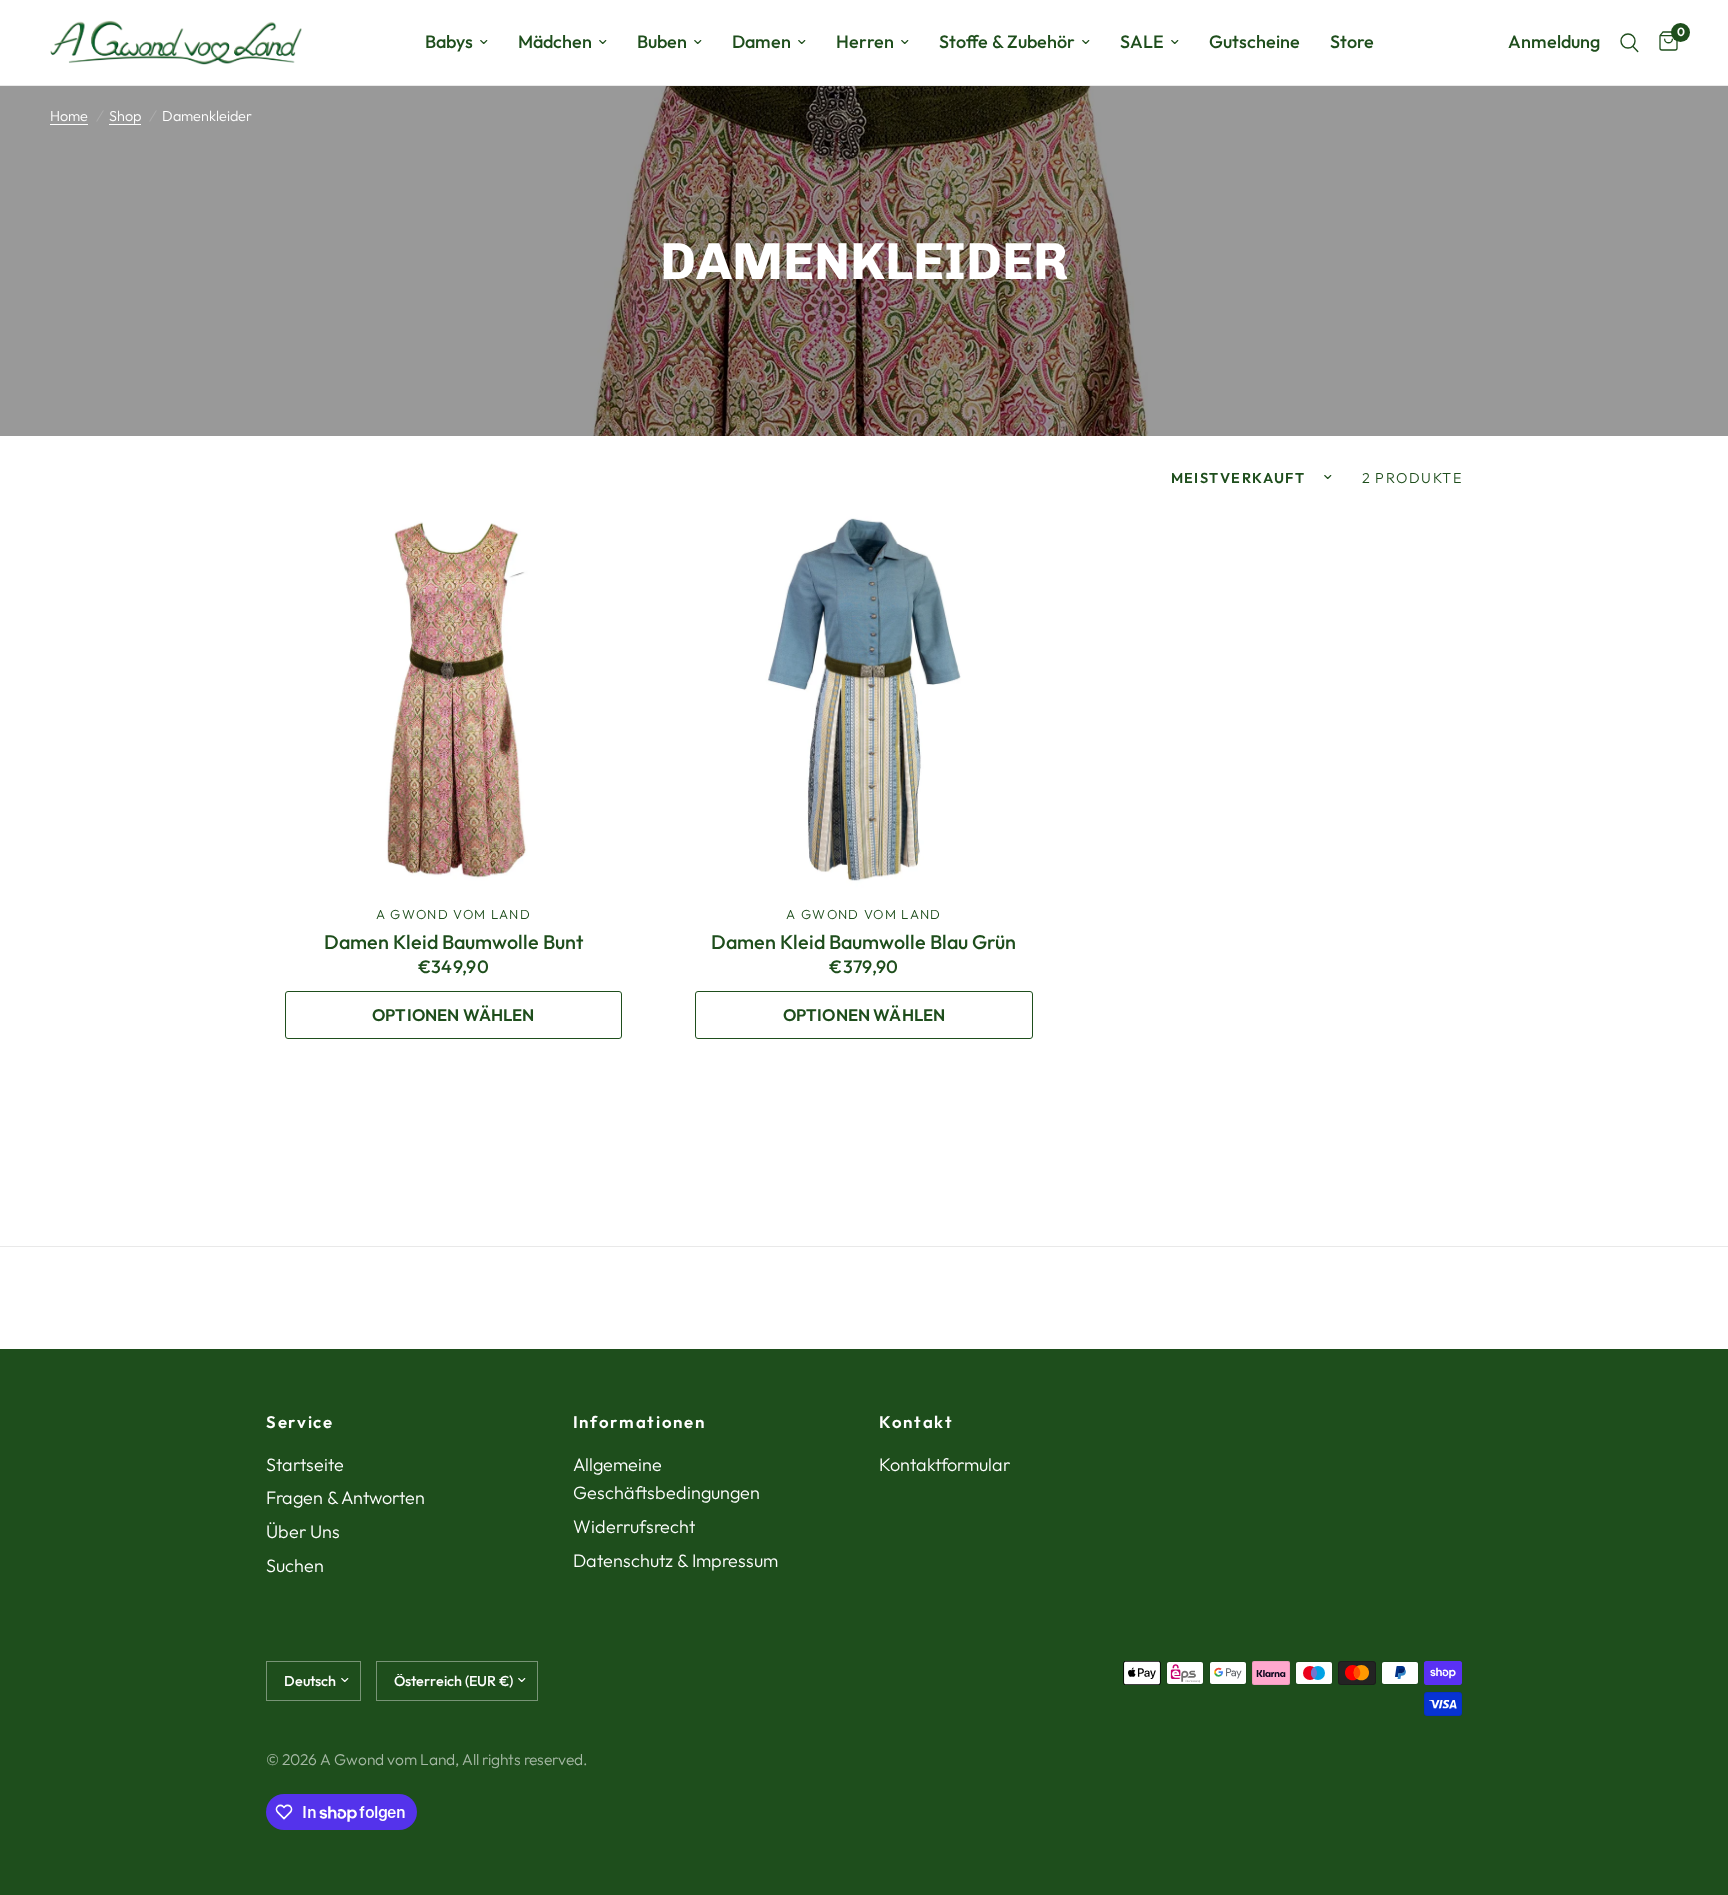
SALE (1142, 41)
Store (1352, 41)
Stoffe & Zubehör (1007, 41)
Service (300, 1422)
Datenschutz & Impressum (675, 1560)
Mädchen (555, 41)
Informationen (639, 1422)
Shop (125, 116)
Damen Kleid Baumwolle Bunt (453, 942)
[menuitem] (456, 42)
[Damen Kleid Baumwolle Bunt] (453, 701)
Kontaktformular (944, 1464)
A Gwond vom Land (453, 914)
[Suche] (1629, 42)
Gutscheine (1254, 41)
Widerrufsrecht (634, 1526)
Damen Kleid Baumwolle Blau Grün (863, 942)
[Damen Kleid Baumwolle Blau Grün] (864, 701)
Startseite (305, 1464)
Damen (761, 41)
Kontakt (916, 1422)
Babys (449, 41)
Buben (662, 41)
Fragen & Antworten (345, 1497)
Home (69, 116)
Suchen (295, 1565)
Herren (865, 41)
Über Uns (303, 1531)
